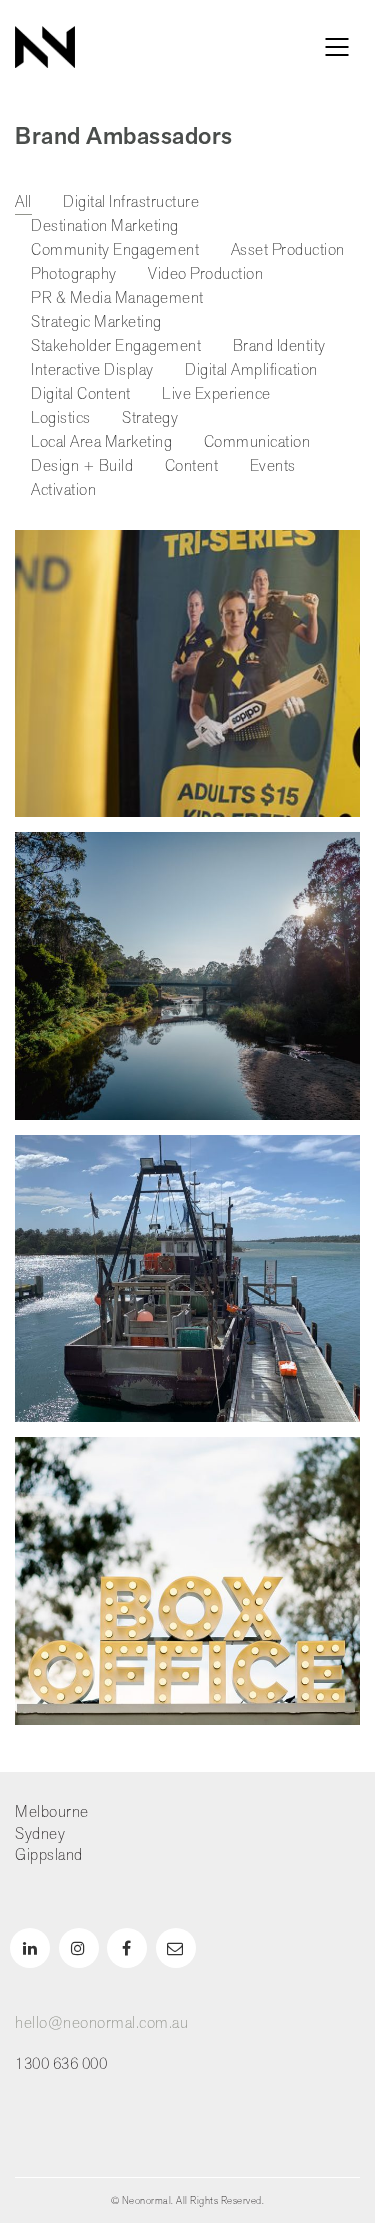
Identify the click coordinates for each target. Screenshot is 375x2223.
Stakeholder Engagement (116, 346)
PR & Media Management (117, 298)
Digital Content (81, 394)
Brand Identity (279, 346)
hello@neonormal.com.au (101, 2023)
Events (273, 466)
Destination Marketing (105, 226)
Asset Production (288, 250)
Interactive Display (92, 370)
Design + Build (82, 466)
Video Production (205, 274)
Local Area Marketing (101, 442)
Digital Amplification (251, 370)
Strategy (150, 418)
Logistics (61, 418)
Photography (74, 274)
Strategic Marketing (96, 322)
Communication (257, 442)
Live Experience (216, 394)
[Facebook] (127, 1948)
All (23, 202)
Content (192, 466)
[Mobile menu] (338, 47)
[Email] (176, 1948)
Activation (63, 490)
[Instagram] (79, 1948)
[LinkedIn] (30, 1948)
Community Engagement (115, 250)
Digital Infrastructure (131, 202)
